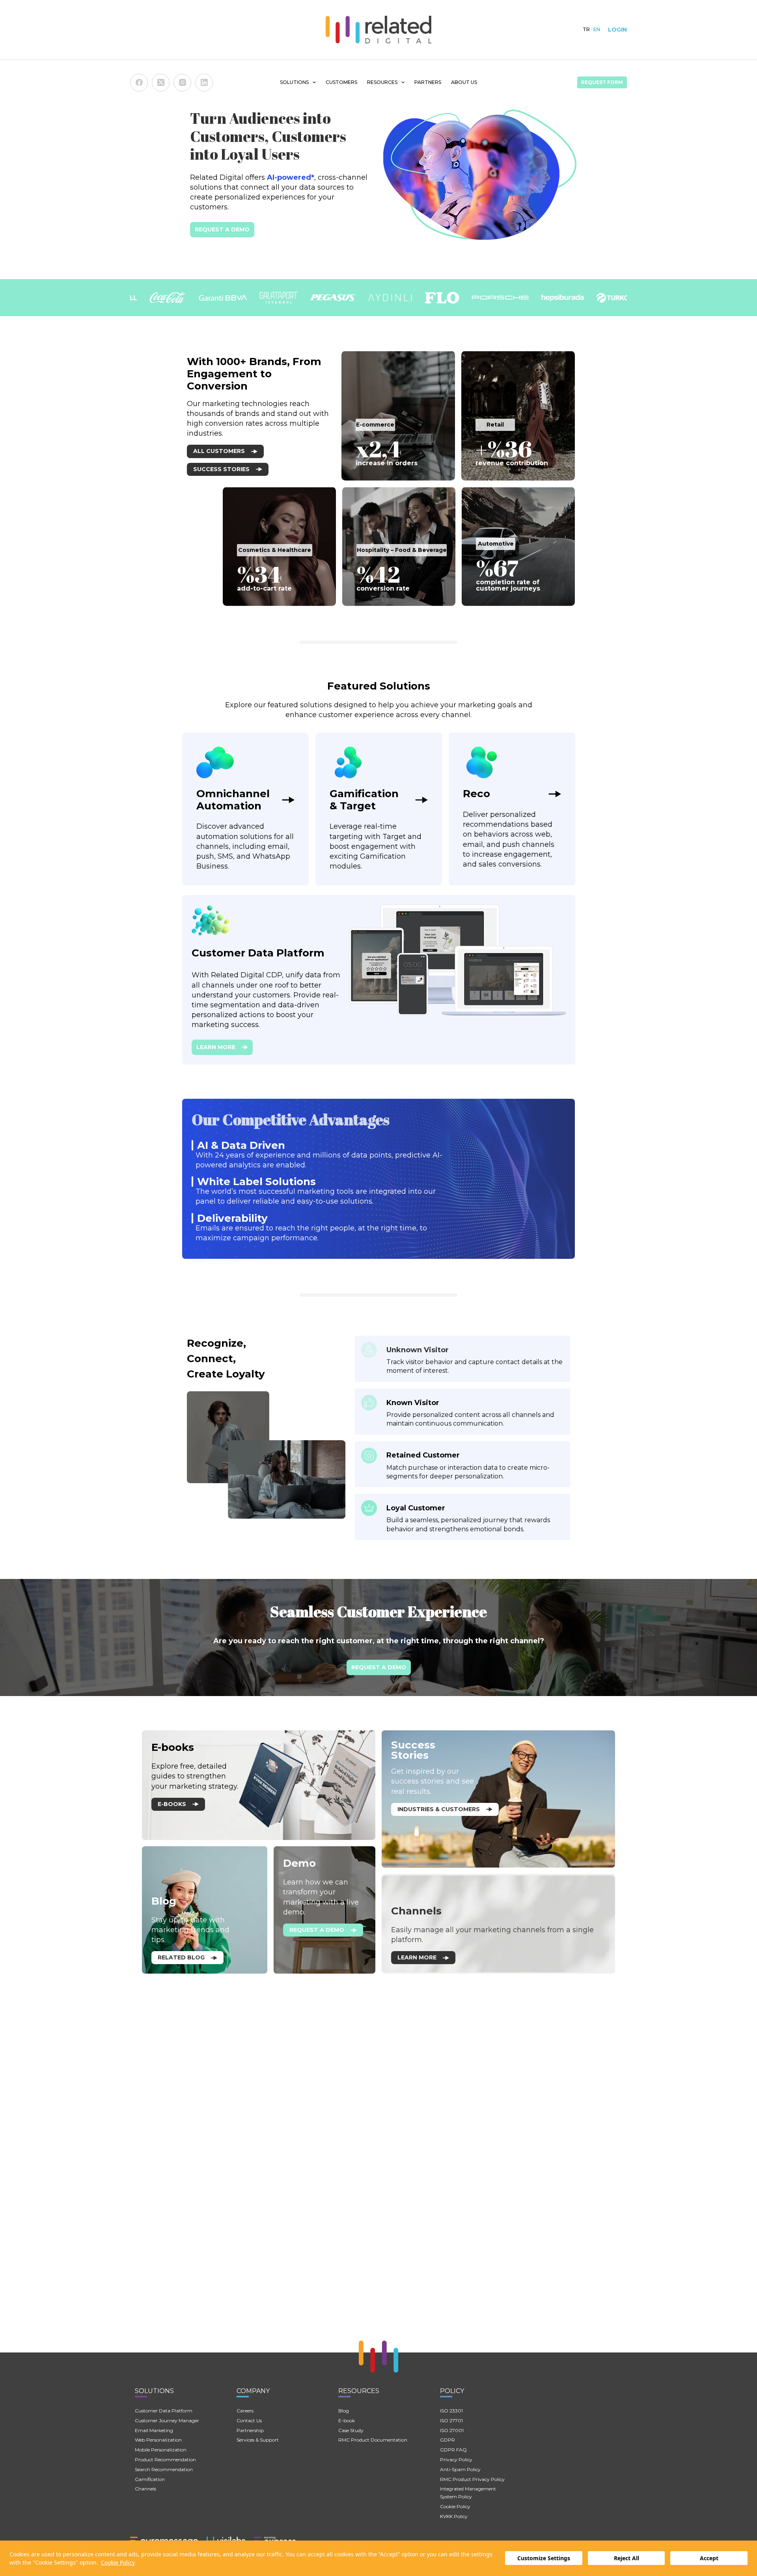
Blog (344, 2411)
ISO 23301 (451, 2411)
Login (617, 30)
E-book (347, 2420)
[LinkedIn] (204, 83)
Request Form (602, 82)
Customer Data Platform (164, 2411)
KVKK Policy (454, 2516)
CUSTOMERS (341, 82)
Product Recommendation (165, 2460)
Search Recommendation (164, 2469)
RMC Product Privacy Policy (472, 2479)
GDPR (447, 2440)
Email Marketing (154, 2430)
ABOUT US (464, 82)
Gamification (150, 2479)
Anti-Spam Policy (460, 2469)
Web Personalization (158, 2440)
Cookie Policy (118, 2562)
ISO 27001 (452, 2430)
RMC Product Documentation (373, 2440)
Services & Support (258, 2440)
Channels (145, 2489)
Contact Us (249, 2420)
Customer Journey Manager (167, 2420)
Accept (709, 2558)
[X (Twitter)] (161, 83)
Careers (245, 2411)
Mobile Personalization (161, 2450)
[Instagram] (182, 83)
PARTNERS (428, 82)
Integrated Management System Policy (468, 2493)
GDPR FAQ (453, 2450)
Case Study (351, 2430)
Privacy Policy (456, 2460)
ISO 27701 (451, 2420)
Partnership (250, 2430)
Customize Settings (544, 2558)
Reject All (626, 2558)
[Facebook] (139, 83)
